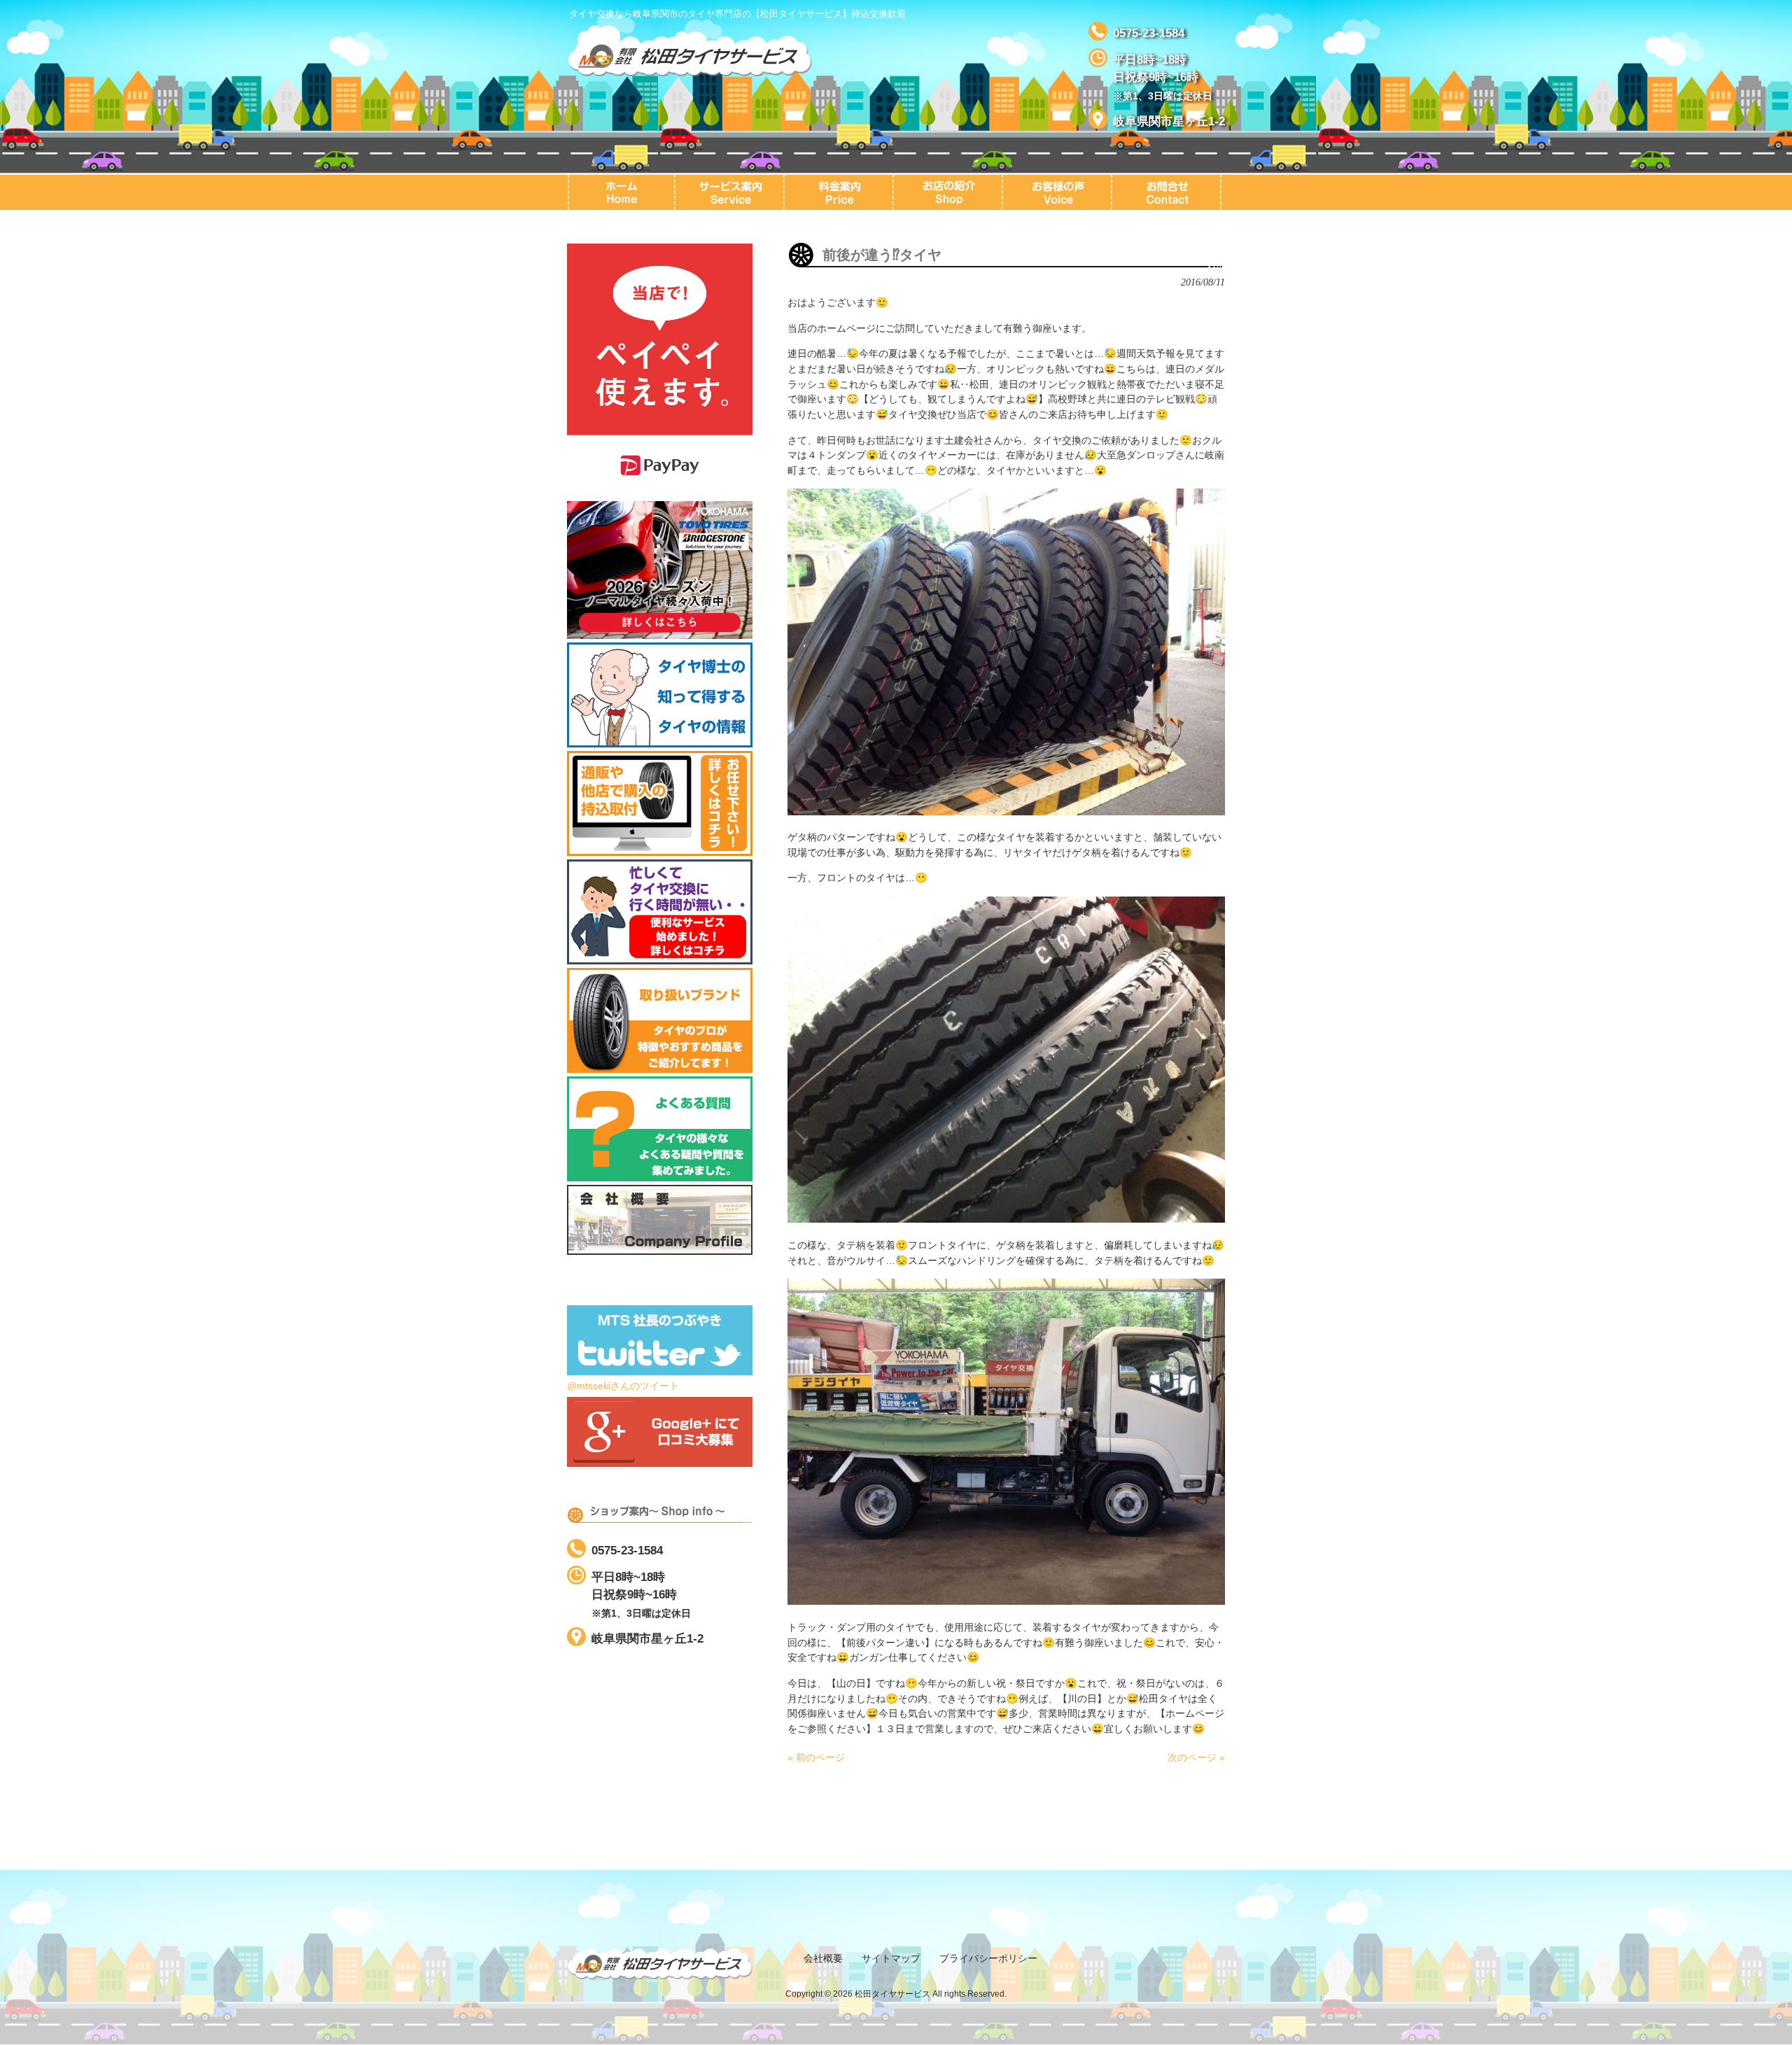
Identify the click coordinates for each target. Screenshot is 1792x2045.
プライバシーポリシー (988, 1959)
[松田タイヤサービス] (689, 71)
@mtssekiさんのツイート (623, 1386)
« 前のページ (816, 1757)
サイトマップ (891, 1959)
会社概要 (823, 1959)
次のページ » (1196, 1757)
